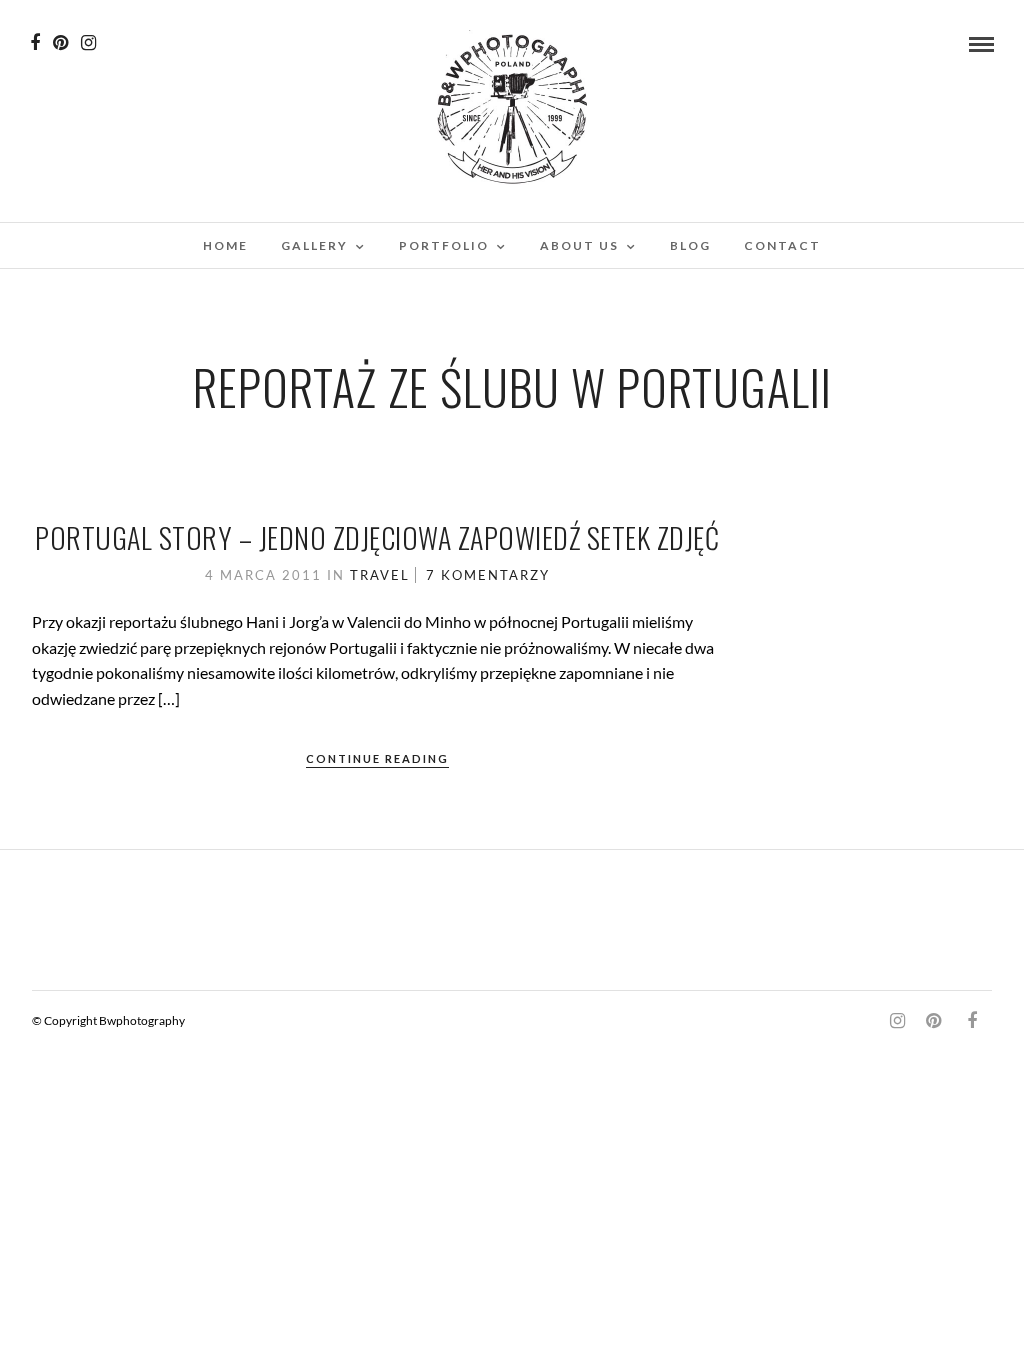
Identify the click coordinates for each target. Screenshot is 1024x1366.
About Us (579, 245)
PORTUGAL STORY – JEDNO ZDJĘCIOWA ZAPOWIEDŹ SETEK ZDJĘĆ (377, 537)
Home (225, 245)
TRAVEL (380, 575)
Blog (690, 245)
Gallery (314, 245)
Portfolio (444, 245)
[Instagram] (88, 43)
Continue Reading (377, 758)
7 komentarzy (488, 575)
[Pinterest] (60, 43)
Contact (782, 245)
